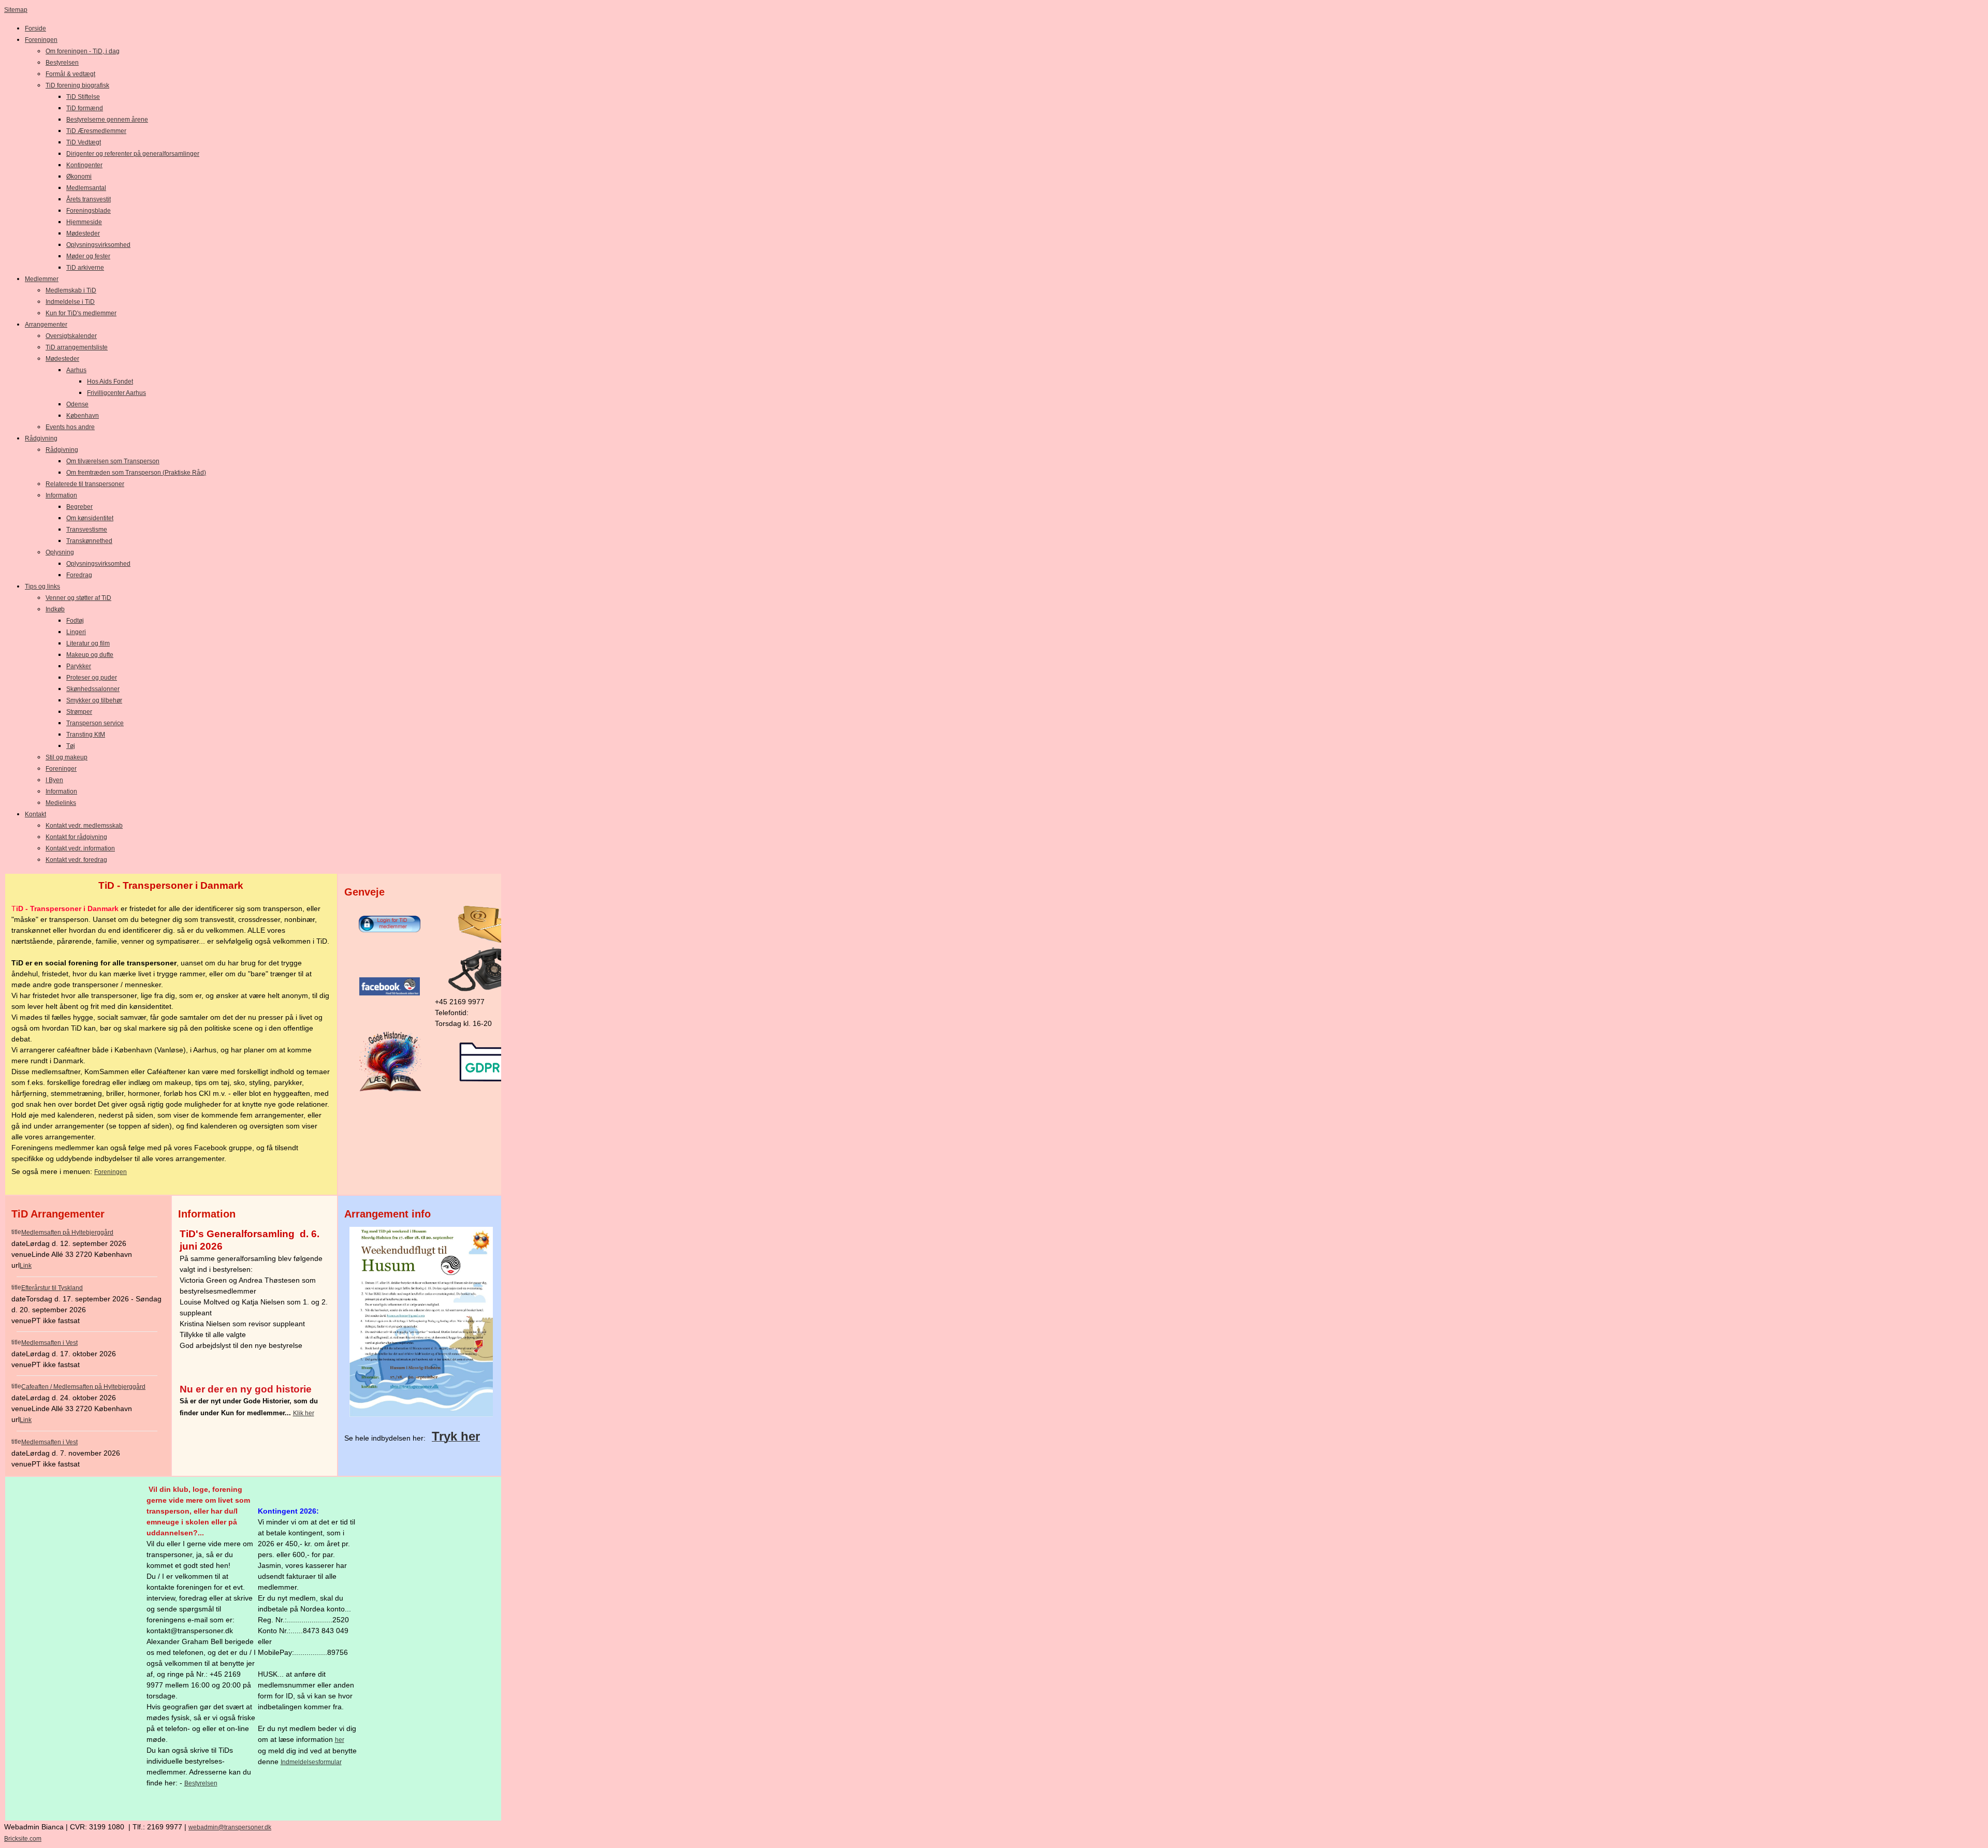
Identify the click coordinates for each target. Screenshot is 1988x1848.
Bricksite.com (23, 1839)
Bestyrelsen (201, 1783)
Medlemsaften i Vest (49, 1343)
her (340, 1740)
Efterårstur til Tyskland (52, 1288)
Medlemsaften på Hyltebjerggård (67, 1233)
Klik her (304, 1413)
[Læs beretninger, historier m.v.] (390, 1090)
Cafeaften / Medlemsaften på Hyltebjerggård (83, 1387)
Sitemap (16, 10)
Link (26, 1266)
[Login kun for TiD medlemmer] (390, 930)
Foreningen (111, 1172)
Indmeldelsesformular (311, 1762)
